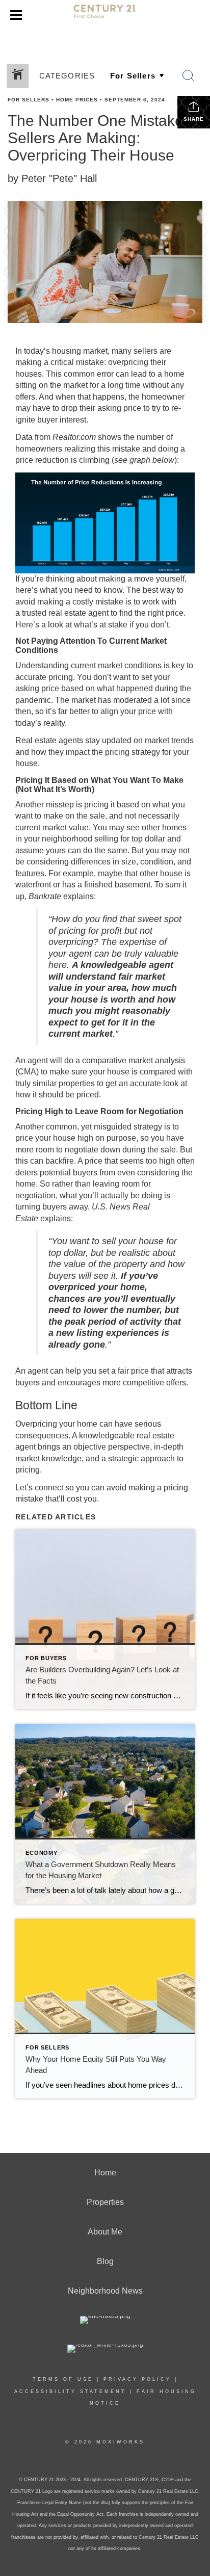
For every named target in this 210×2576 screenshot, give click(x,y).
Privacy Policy (137, 2379)
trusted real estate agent (65, 613)
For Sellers (29, 100)
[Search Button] (189, 76)
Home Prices (77, 100)
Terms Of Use (63, 2379)
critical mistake (77, 362)
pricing (61, 677)
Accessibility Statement (70, 2391)
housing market (80, 351)
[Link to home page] (105, 16)
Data (24, 437)
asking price (119, 408)
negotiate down (93, 1150)
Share (194, 119)
